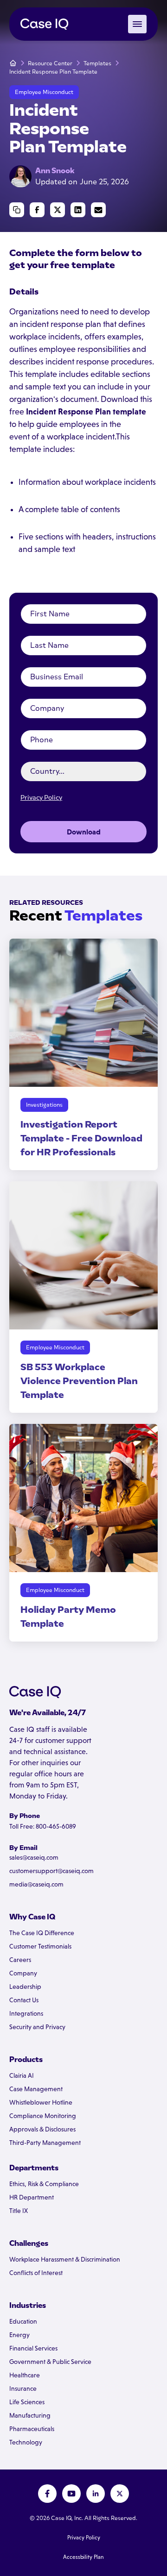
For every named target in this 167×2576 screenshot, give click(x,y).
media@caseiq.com (36, 1884)
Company (23, 1973)
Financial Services (33, 2348)
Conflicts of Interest (36, 2273)
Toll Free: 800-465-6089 (43, 1826)
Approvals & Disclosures (42, 2129)
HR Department (32, 2197)
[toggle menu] (137, 24)
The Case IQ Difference (42, 1933)
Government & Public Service (50, 2362)
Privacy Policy (41, 798)
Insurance (23, 2388)
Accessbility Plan (83, 2557)
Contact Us (24, 2000)
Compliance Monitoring (43, 2116)
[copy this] (17, 210)
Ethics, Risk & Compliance (44, 2184)
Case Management (36, 2089)
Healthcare (25, 2375)
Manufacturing (30, 2415)
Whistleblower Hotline (41, 2102)
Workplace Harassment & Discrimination (65, 2259)
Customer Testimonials (40, 1946)
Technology (26, 2442)
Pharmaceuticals (32, 2429)
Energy (19, 2335)
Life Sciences (27, 2402)
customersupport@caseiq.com (51, 1871)
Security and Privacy (37, 2027)
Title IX (19, 2211)
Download (84, 832)
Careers (20, 1960)
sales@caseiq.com (34, 1857)
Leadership (25, 1987)
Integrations (26, 2013)
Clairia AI (22, 2075)
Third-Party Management (45, 2143)
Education (23, 2321)
